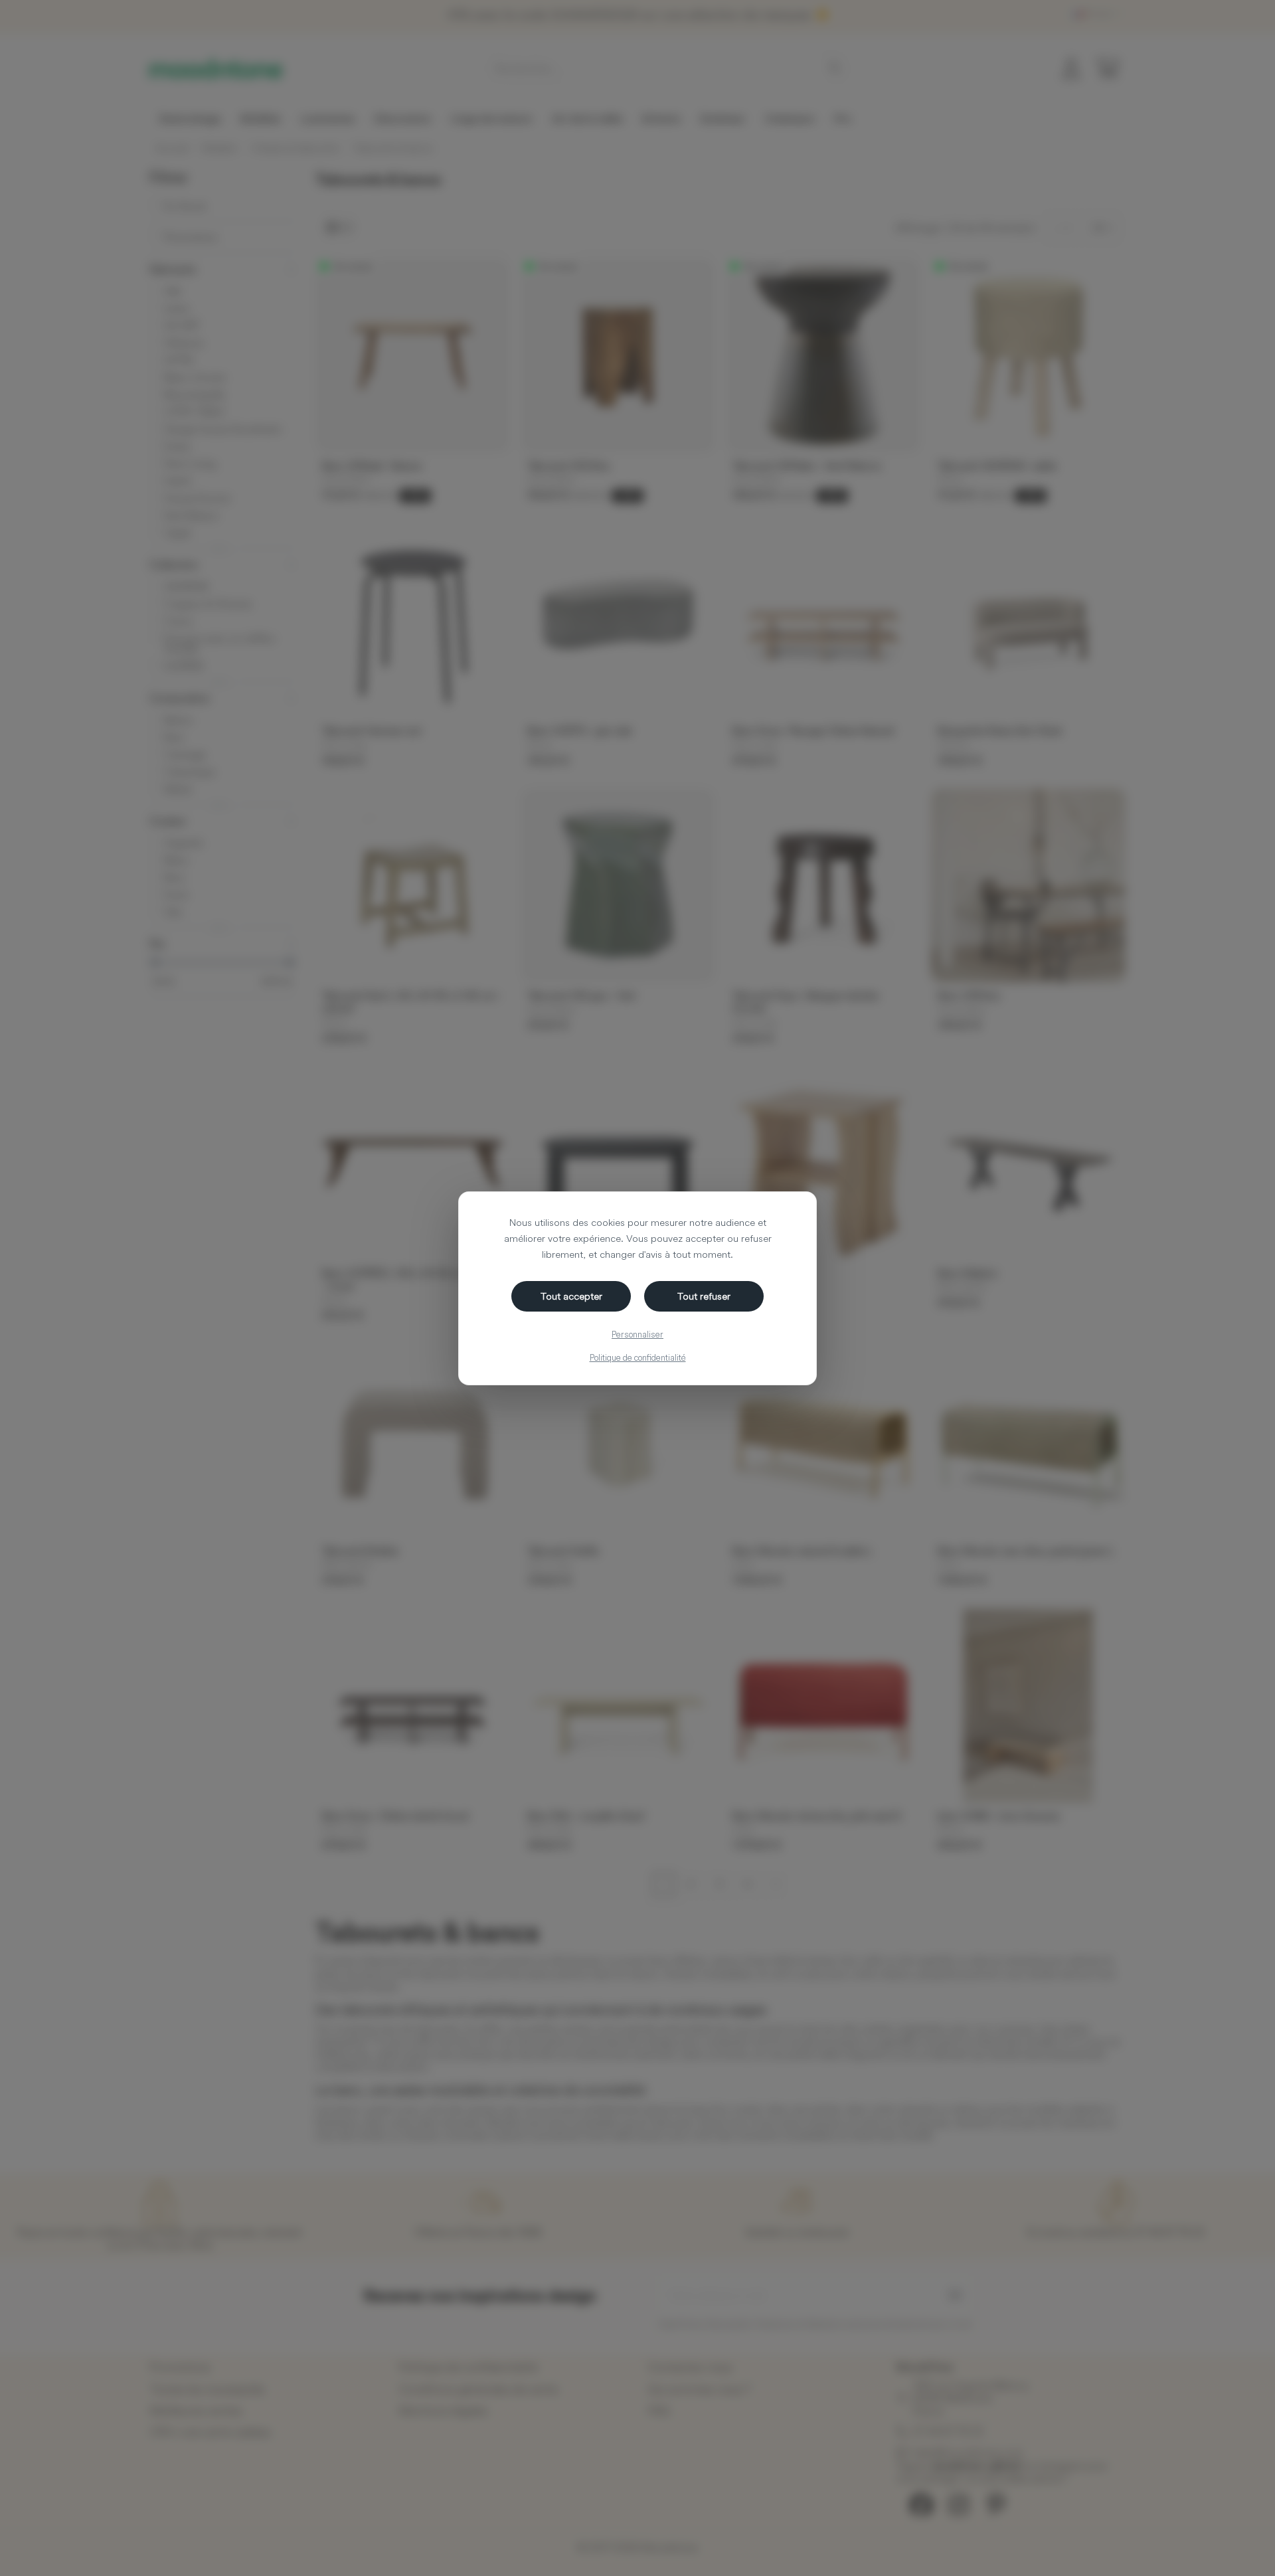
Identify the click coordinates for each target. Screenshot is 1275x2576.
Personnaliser (637, 1334)
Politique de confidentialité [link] (638, 1357)
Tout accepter (571, 1296)
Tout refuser (704, 1296)
